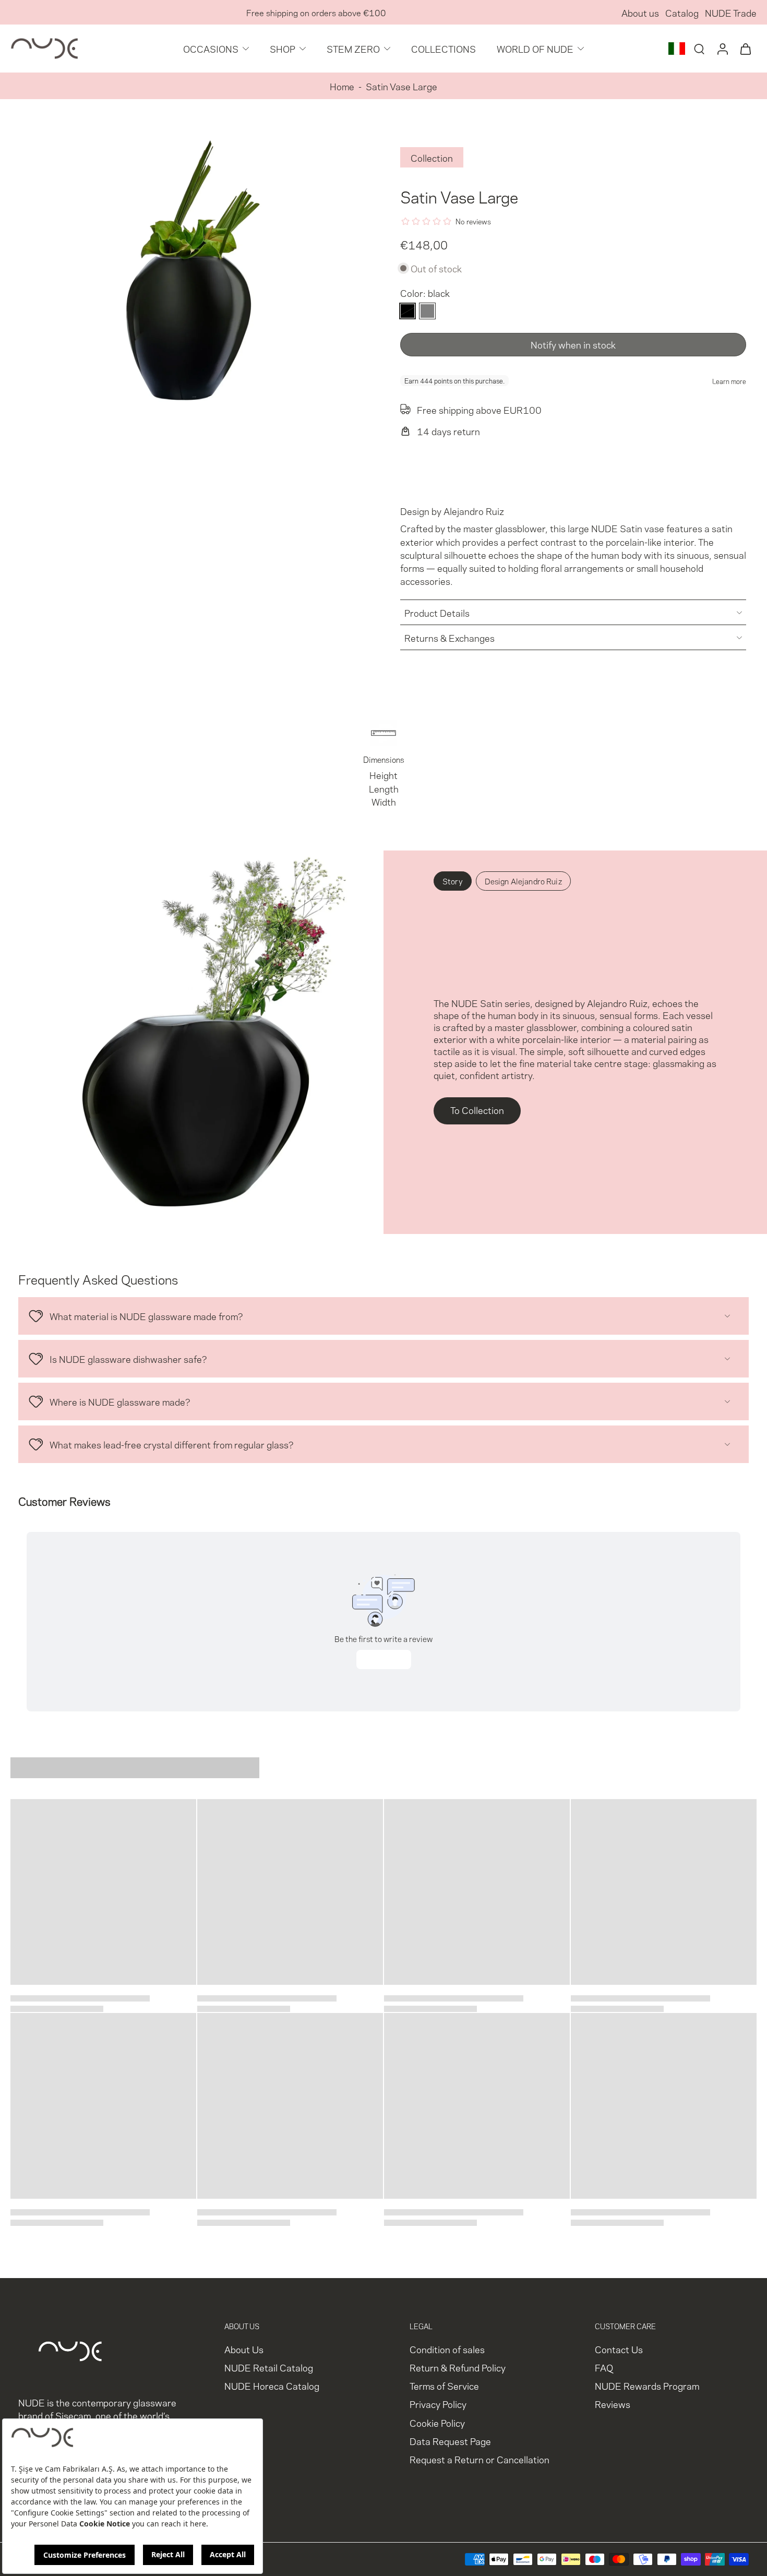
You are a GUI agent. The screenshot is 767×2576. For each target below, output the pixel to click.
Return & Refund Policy (458, 2367)
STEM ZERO (353, 48)
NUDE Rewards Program (647, 2385)
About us (640, 12)
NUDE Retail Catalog (269, 2367)
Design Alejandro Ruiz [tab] (523, 881)
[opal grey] (427, 311)
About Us (244, 2349)
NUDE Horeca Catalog (272, 2385)
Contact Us (619, 2349)
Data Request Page (450, 2441)
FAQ (604, 2367)
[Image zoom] (189, 302)
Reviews (613, 2404)
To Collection (477, 1110)
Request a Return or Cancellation (480, 2459)
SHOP (283, 48)
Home (342, 86)
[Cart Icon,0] (745, 49)
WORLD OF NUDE (535, 48)
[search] (699, 49)
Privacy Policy (438, 2404)
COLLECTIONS (444, 48)
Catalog (682, 12)
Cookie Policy (437, 2422)
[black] (408, 311)
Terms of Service (444, 2385)
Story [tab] (453, 881)
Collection (432, 157)
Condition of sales (447, 2349)
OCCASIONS (211, 48)
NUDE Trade (731, 12)
